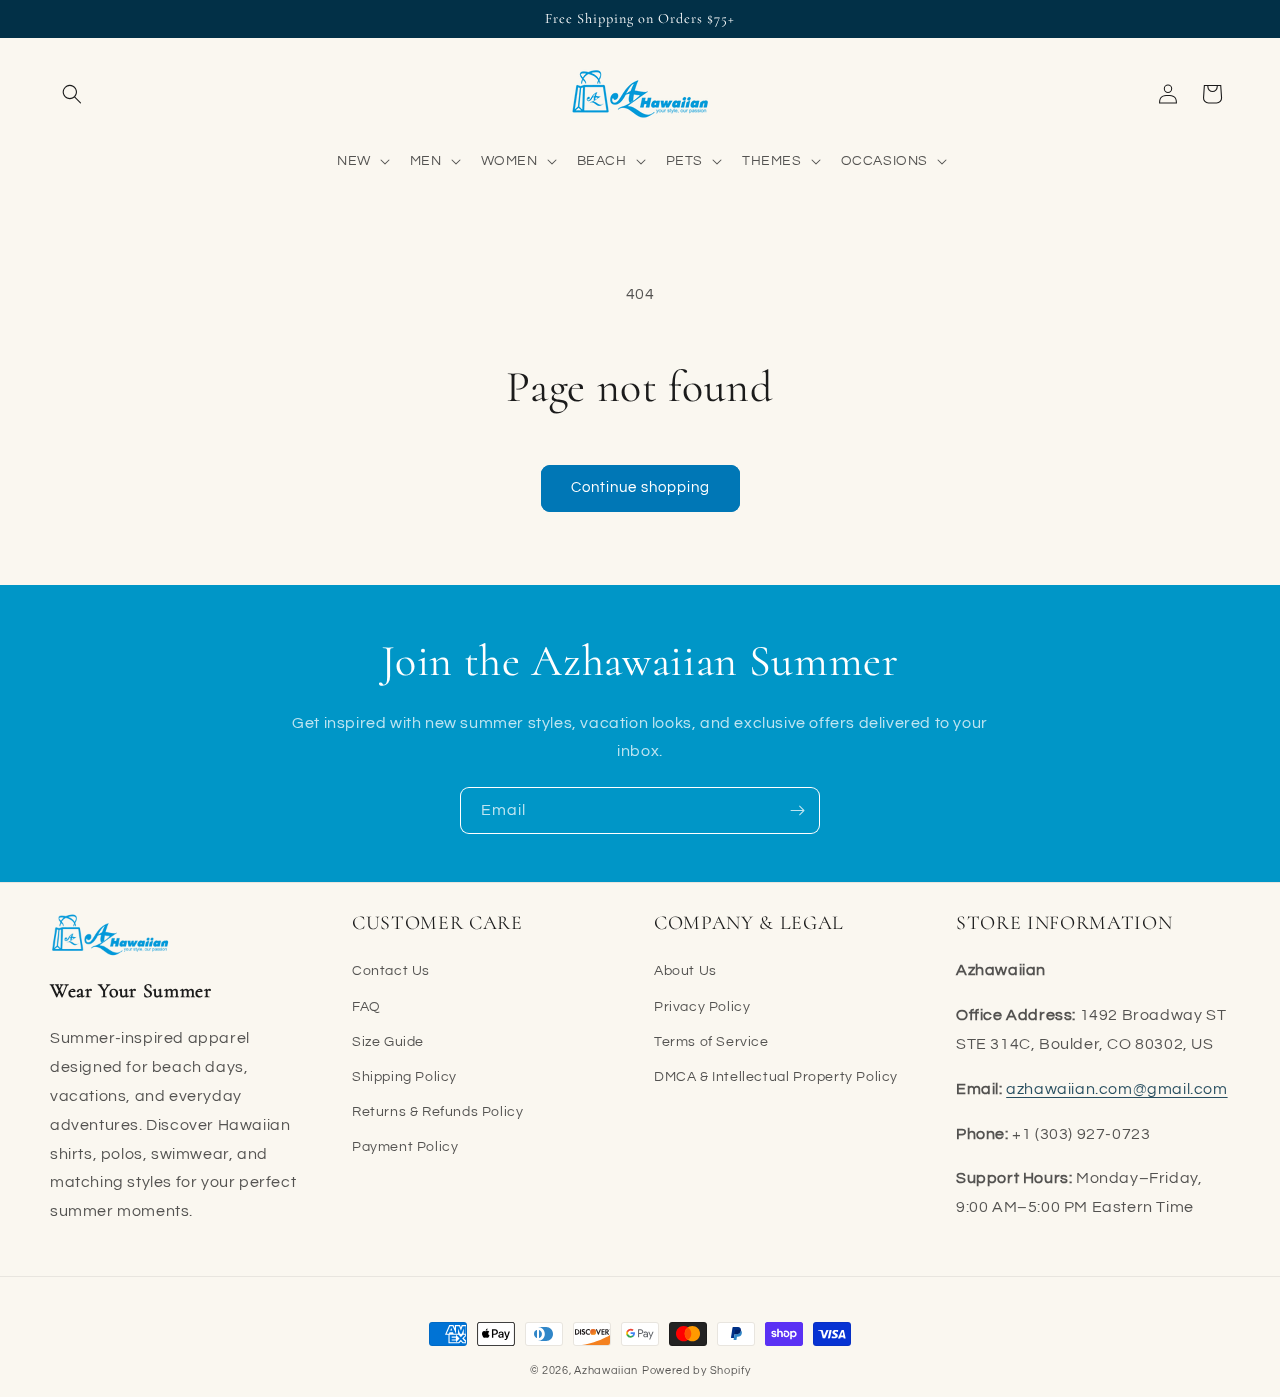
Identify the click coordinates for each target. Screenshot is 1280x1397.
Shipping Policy (404, 1077)
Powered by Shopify (696, 1370)
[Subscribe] (797, 810)
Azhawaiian (606, 1370)
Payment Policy (405, 1147)
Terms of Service (711, 1041)
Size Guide (388, 1041)
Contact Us (391, 971)
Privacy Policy (702, 1006)
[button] (72, 94)
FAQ (366, 1006)
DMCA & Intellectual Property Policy (776, 1077)
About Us (685, 971)
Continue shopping (640, 487)
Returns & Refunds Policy (437, 1112)
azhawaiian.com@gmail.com (1116, 1088)
